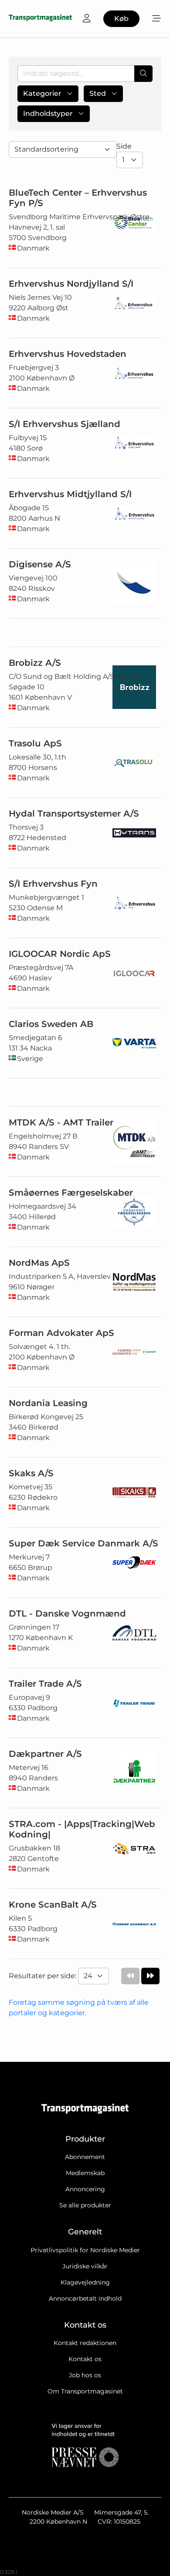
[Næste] (150, 1976)
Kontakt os (85, 2359)
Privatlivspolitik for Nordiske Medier (85, 2250)
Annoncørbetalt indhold (85, 2298)
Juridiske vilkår (85, 2266)
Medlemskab (85, 2173)
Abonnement (85, 2157)
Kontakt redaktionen (85, 2343)
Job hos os (85, 2375)
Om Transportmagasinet (85, 2391)
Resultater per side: (43, 1976)
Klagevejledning (85, 2282)
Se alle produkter (85, 2205)
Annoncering (85, 2189)
